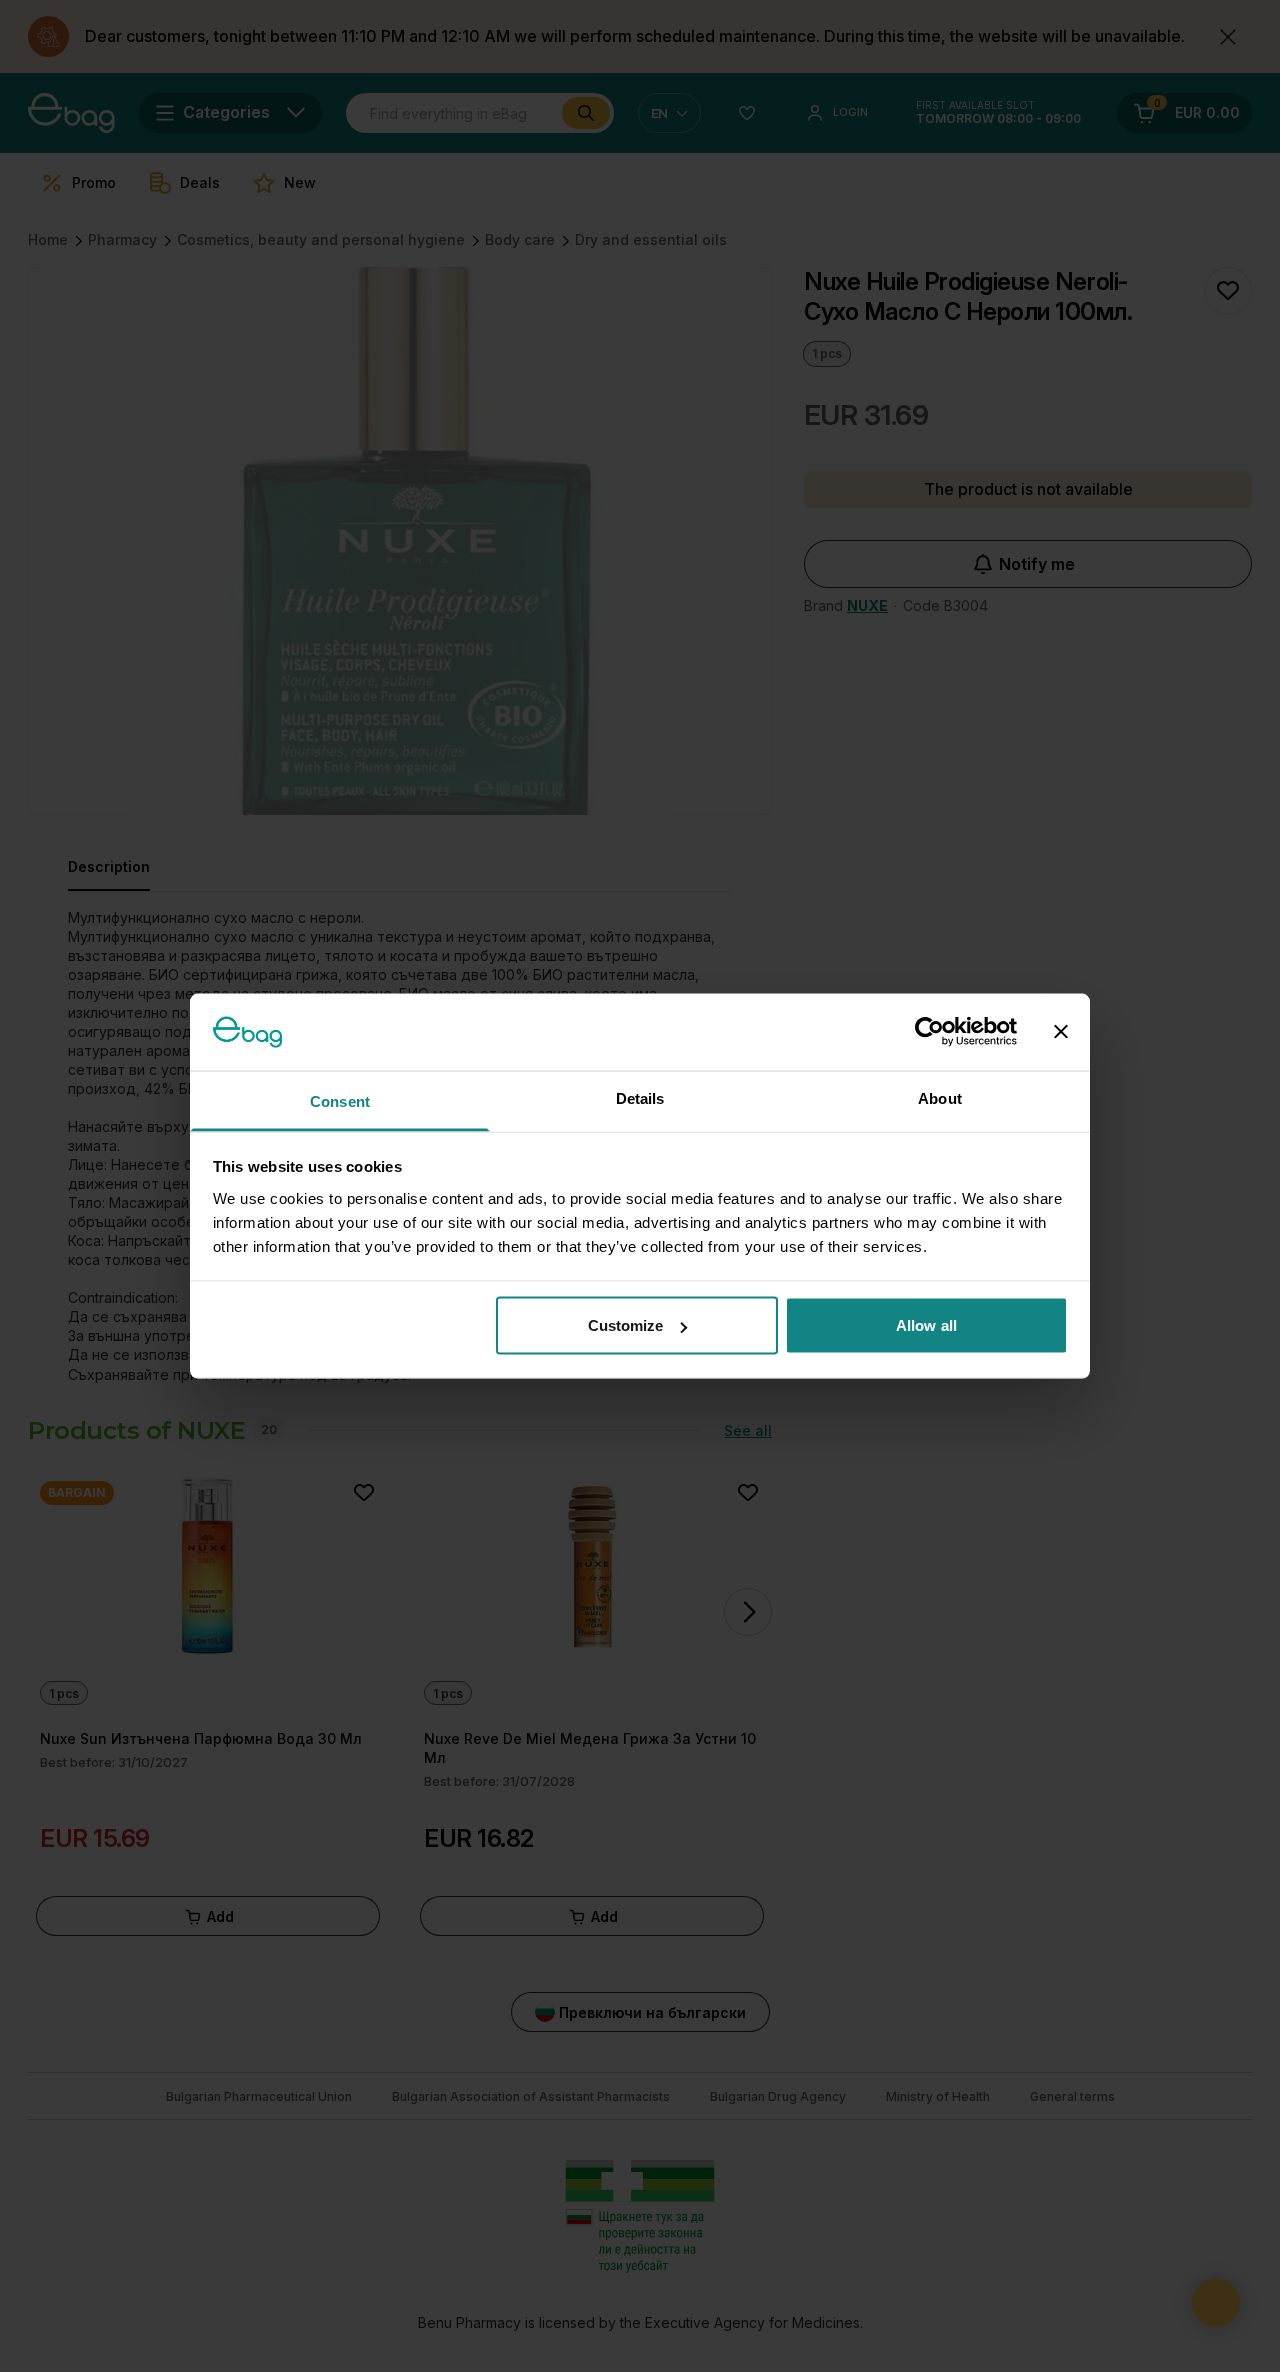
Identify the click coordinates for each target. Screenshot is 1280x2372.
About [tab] (940, 1097)
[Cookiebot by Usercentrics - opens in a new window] (929, 1032)
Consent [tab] (340, 1100)
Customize (626, 1325)
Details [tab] (640, 1097)
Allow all (926, 1325)
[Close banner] (1061, 1032)
